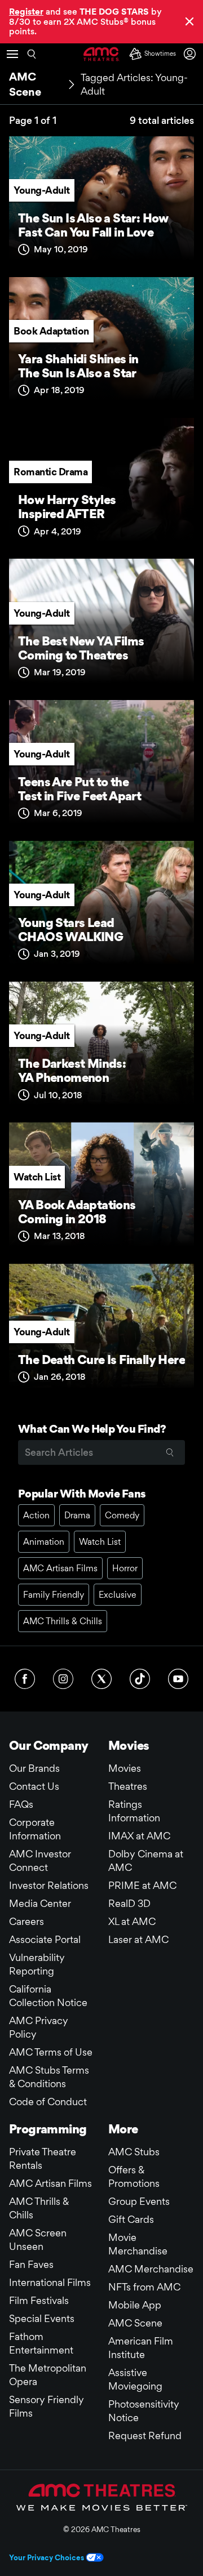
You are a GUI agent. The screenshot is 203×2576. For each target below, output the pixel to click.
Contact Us (34, 1786)
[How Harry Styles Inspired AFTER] (101, 484)
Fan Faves (31, 2264)
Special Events (42, 2318)
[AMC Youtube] (178, 1679)
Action (36, 1515)
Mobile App (135, 2305)
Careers (27, 1921)
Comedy (122, 1515)
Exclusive (118, 1595)
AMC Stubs (134, 2152)
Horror (125, 1568)
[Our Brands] (102, 2497)
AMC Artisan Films (60, 1568)
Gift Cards (131, 2219)
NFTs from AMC (144, 2287)
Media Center (40, 1903)
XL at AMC (132, 1921)
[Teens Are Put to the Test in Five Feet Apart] (101, 766)
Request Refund (145, 2435)
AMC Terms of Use (51, 2052)
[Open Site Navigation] (12, 54)
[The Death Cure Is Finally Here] (101, 1330)
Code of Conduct (48, 2102)
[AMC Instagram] (63, 1679)
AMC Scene (135, 2323)
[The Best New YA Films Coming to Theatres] (101, 625)
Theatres (128, 1786)
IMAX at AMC (139, 1836)
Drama (77, 1515)
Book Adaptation (51, 331)
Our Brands (34, 1768)
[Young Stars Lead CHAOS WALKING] (101, 907)
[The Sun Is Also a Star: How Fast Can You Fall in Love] (101, 202)
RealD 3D (129, 1903)
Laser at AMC (138, 1939)
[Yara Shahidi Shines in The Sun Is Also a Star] (101, 343)
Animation (44, 1542)
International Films (50, 2282)
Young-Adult (42, 190)
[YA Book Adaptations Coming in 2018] (101, 1188)
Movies (125, 1768)
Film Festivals (39, 2300)
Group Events (139, 2201)
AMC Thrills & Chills (63, 1621)
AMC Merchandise (151, 2269)
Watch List (37, 1177)
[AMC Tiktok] (140, 1679)
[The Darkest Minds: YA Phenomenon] (101, 1048)
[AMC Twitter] (101, 1679)
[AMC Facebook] (25, 1679)
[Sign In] (192, 54)
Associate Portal (45, 1939)
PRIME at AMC (142, 1885)
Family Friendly (54, 1595)
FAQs (21, 1804)
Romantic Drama (50, 472)
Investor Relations (49, 1885)
